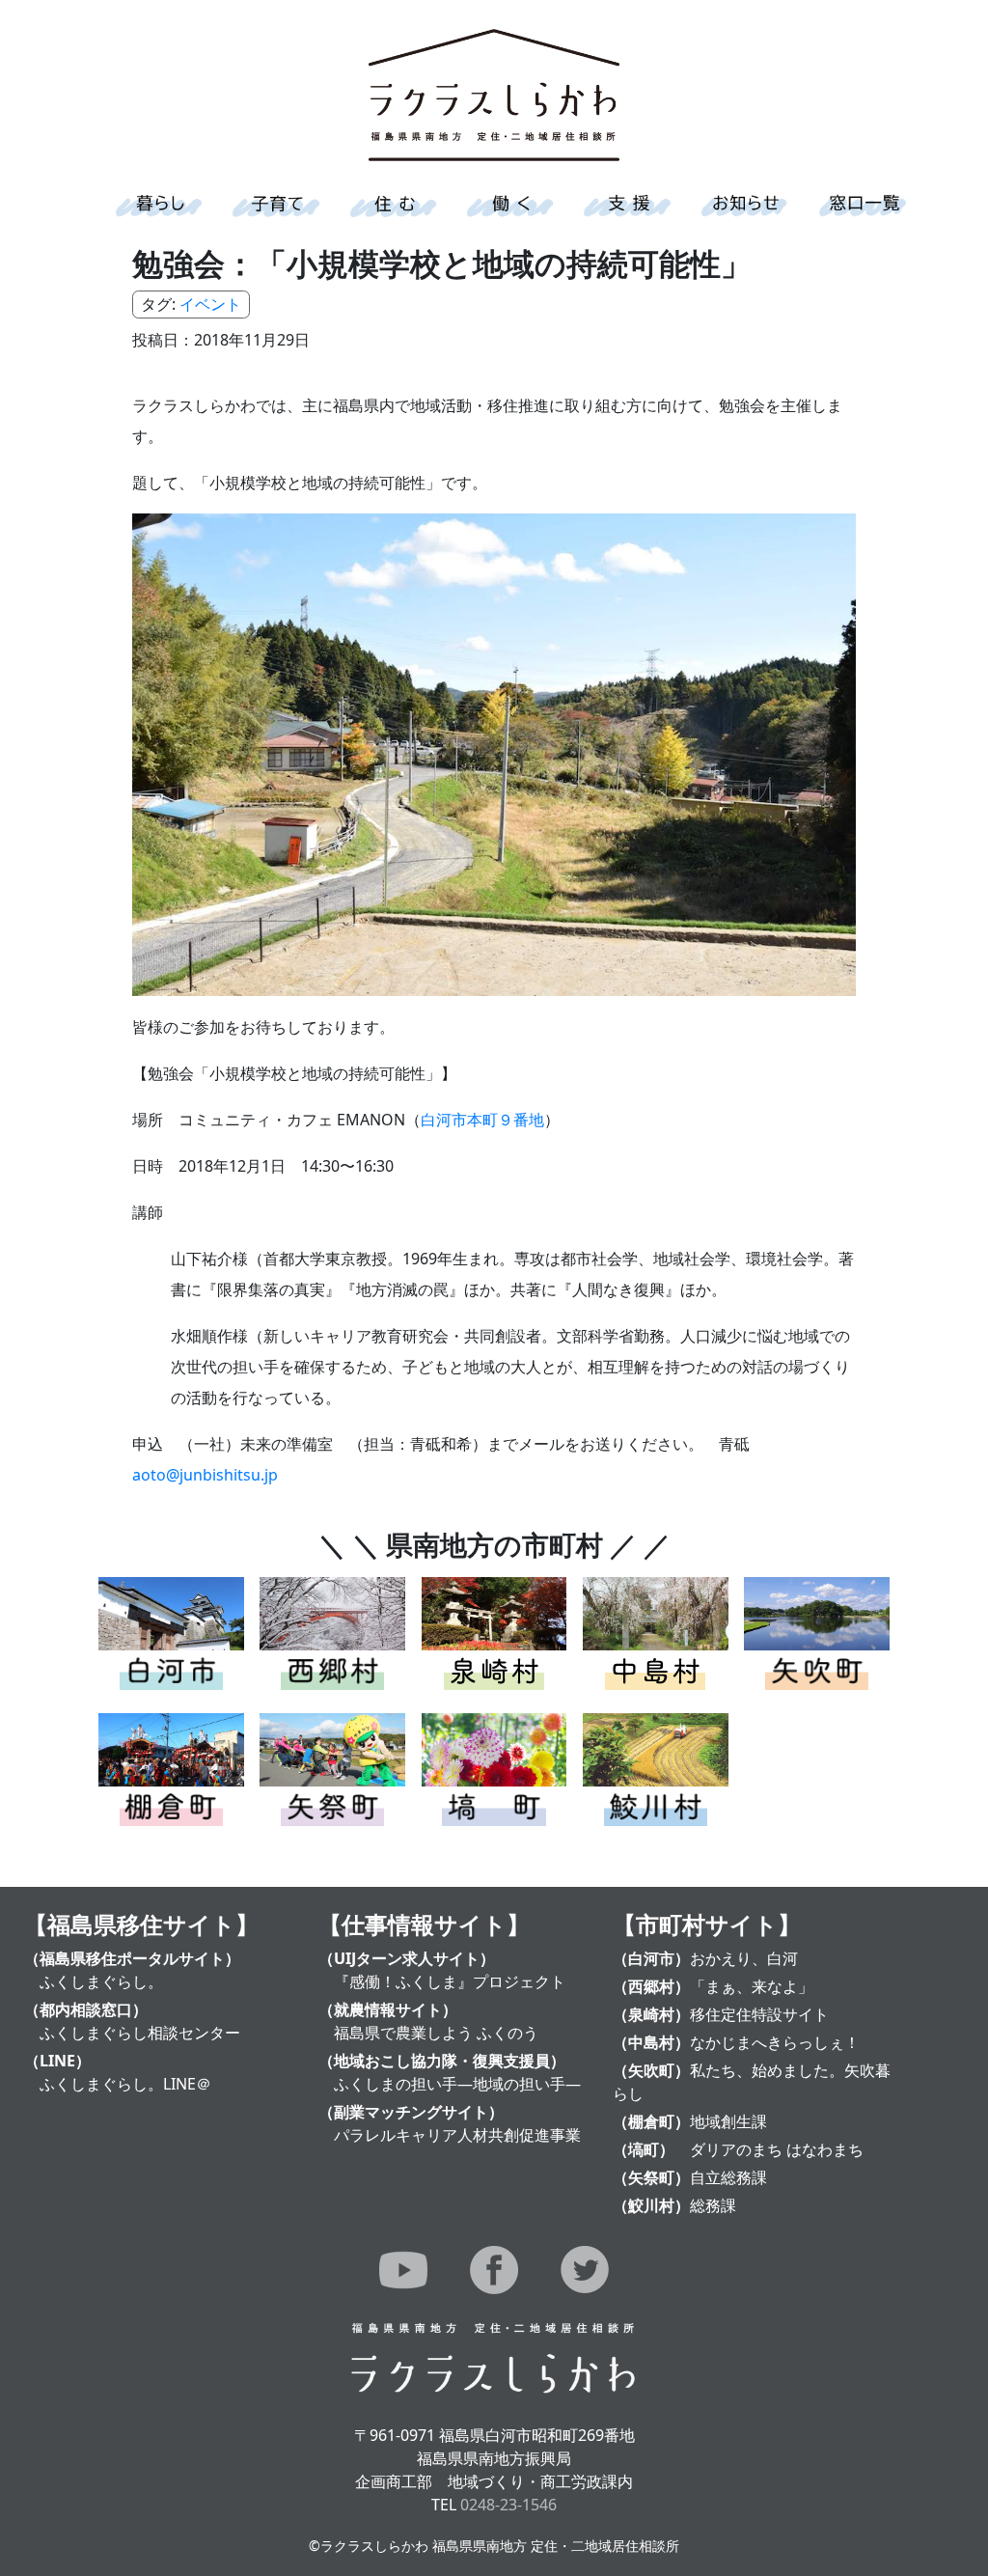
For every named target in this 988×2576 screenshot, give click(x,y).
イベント (210, 304)
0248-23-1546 (508, 2505)
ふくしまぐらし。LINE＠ (125, 2084)
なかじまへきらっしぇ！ (775, 2042)
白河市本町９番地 (482, 1120)
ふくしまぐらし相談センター (140, 2033)
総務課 (713, 2205)
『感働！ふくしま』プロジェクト (450, 1981)
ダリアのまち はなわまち (777, 2149)
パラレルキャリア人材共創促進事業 (457, 2135)
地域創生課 (728, 2121)
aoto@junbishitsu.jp (205, 1475)
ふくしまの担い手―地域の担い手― (457, 2084)
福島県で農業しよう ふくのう (436, 2033)
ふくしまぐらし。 (101, 1981)
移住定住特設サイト (759, 2014)
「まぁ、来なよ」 (752, 1986)
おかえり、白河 (744, 1958)
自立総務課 (728, 2177)
